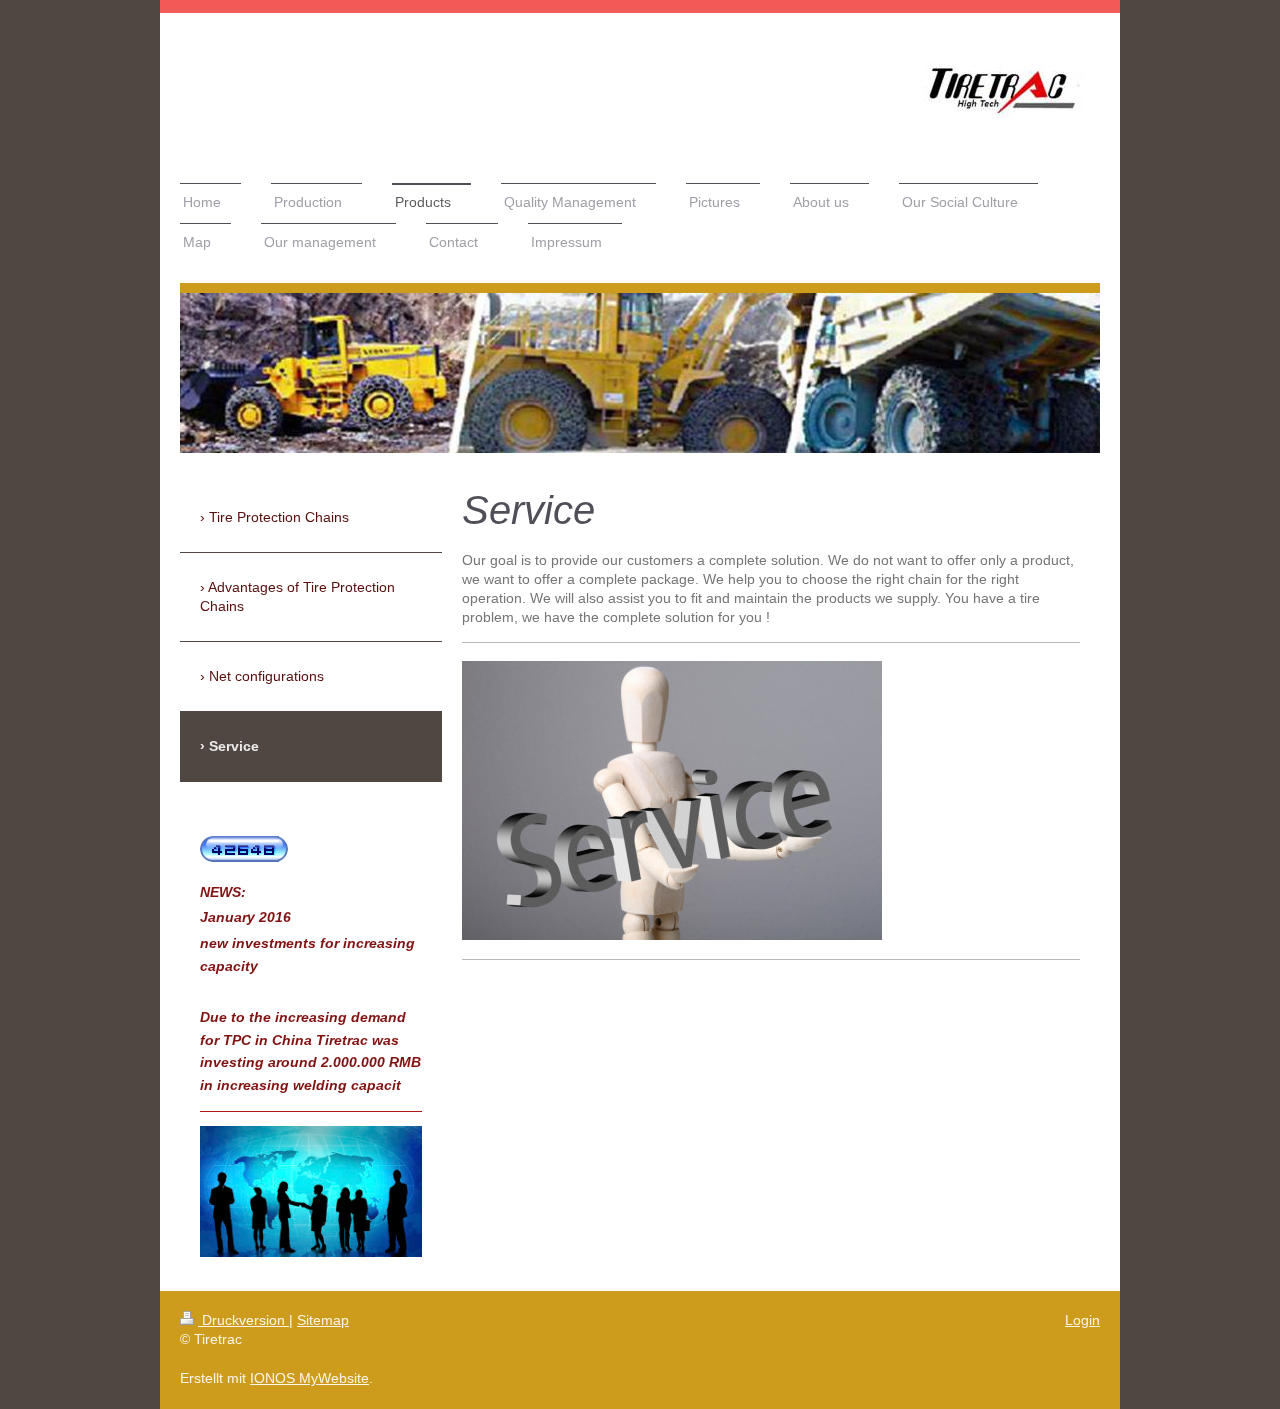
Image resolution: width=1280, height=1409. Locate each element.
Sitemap (323, 1320)
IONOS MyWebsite (309, 1378)
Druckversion (243, 1320)
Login (1082, 1320)
